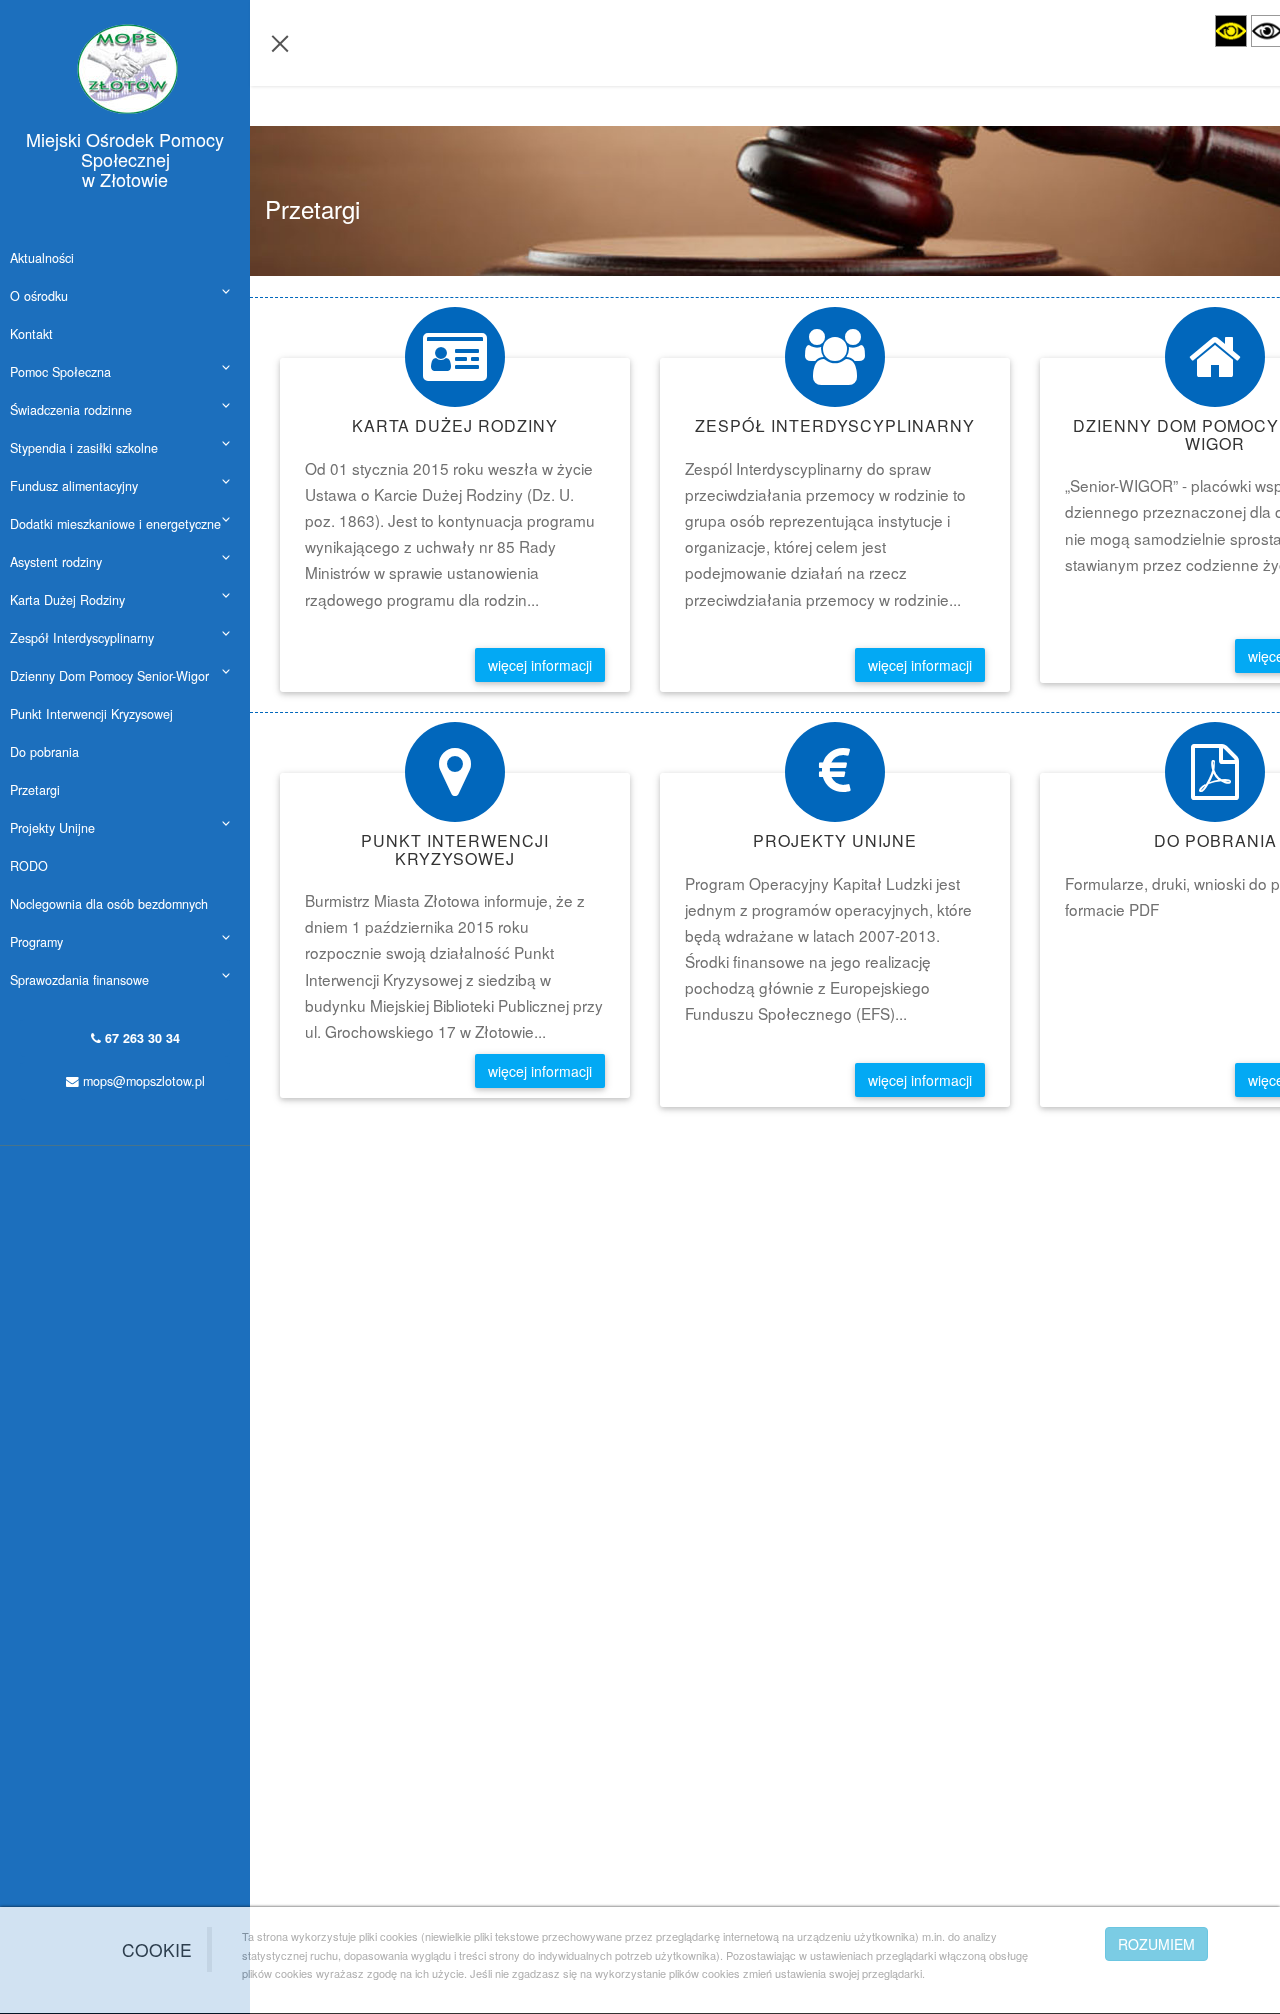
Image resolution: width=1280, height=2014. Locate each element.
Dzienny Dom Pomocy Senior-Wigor (109, 676)
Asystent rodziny (56, 562)
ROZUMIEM (1156, 1944)
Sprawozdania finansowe (79, 980)
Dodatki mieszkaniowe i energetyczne (115, 524)
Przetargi (35, 790)
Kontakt (31, 334)
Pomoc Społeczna (60, 372)
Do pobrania (44, 752)
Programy (36, 942)
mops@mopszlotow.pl (142, 1081)
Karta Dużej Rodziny (67, 600)
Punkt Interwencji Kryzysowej (91, 714)
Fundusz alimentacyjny (74, 486)
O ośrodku (39, 296)
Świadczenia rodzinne (71, 410)
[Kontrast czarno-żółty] (1231, 31)
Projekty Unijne (52, 828)
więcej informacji (540, 665)
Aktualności (42, 258)
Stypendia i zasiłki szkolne (84, 448)
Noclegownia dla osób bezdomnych (109, 904)
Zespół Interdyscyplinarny (82, 638)
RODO (29, 866)
